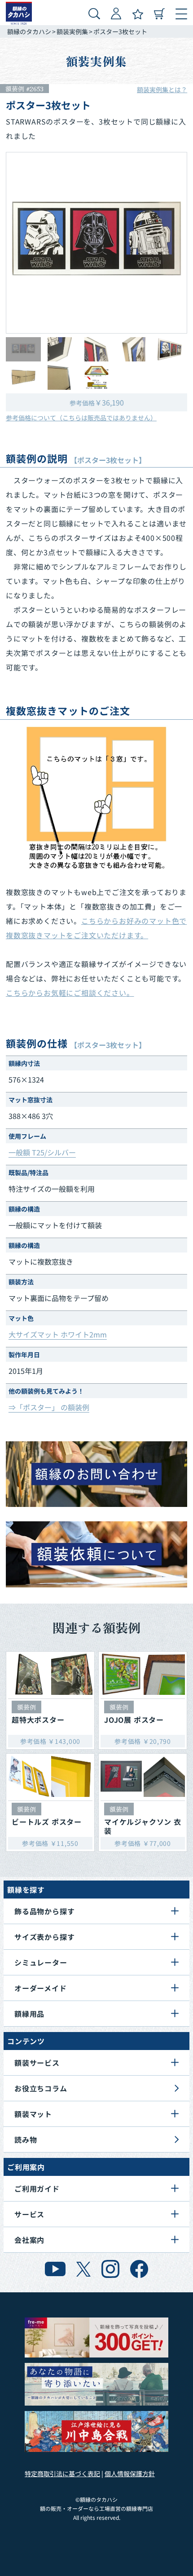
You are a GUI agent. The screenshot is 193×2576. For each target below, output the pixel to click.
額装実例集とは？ (162, 89)
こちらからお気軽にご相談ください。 (70, 993)
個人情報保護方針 (130, 2473)
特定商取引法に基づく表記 (62, 2473)
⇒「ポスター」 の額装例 (49, 1407)
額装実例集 (72, 31)
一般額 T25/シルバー (42, 1152)
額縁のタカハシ (29, 31)
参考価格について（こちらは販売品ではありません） (81, 418)
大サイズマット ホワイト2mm (58, 1334)
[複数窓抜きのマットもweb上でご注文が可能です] (96, 798)
